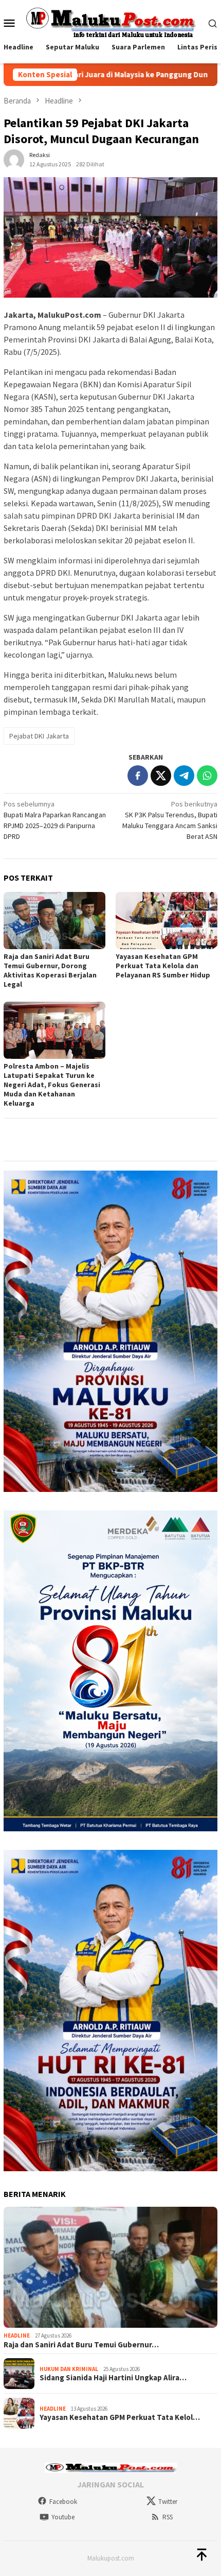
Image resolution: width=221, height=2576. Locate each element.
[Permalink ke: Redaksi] (14, 159)
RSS (168, 2517)
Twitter (168, 2502)
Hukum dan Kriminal (69, 2369)
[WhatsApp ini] (207, 776)
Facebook (63, 2502)
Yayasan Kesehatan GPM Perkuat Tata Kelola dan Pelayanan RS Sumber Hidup (163, 966)
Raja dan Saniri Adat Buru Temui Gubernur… (81, 2345)
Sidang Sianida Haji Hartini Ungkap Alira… (113, 2378)
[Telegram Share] (184, 776)
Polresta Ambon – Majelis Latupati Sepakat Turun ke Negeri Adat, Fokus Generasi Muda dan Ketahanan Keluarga (52, 1085)
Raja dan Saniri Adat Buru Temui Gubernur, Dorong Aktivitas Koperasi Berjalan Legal (50, 970)
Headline (17, 2335)
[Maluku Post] (111, 22)
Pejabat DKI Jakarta (39, 736)
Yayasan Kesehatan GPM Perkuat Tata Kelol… (120, 2417)
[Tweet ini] (161, 776)
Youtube (63, 2517)
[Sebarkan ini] (138, 776)
